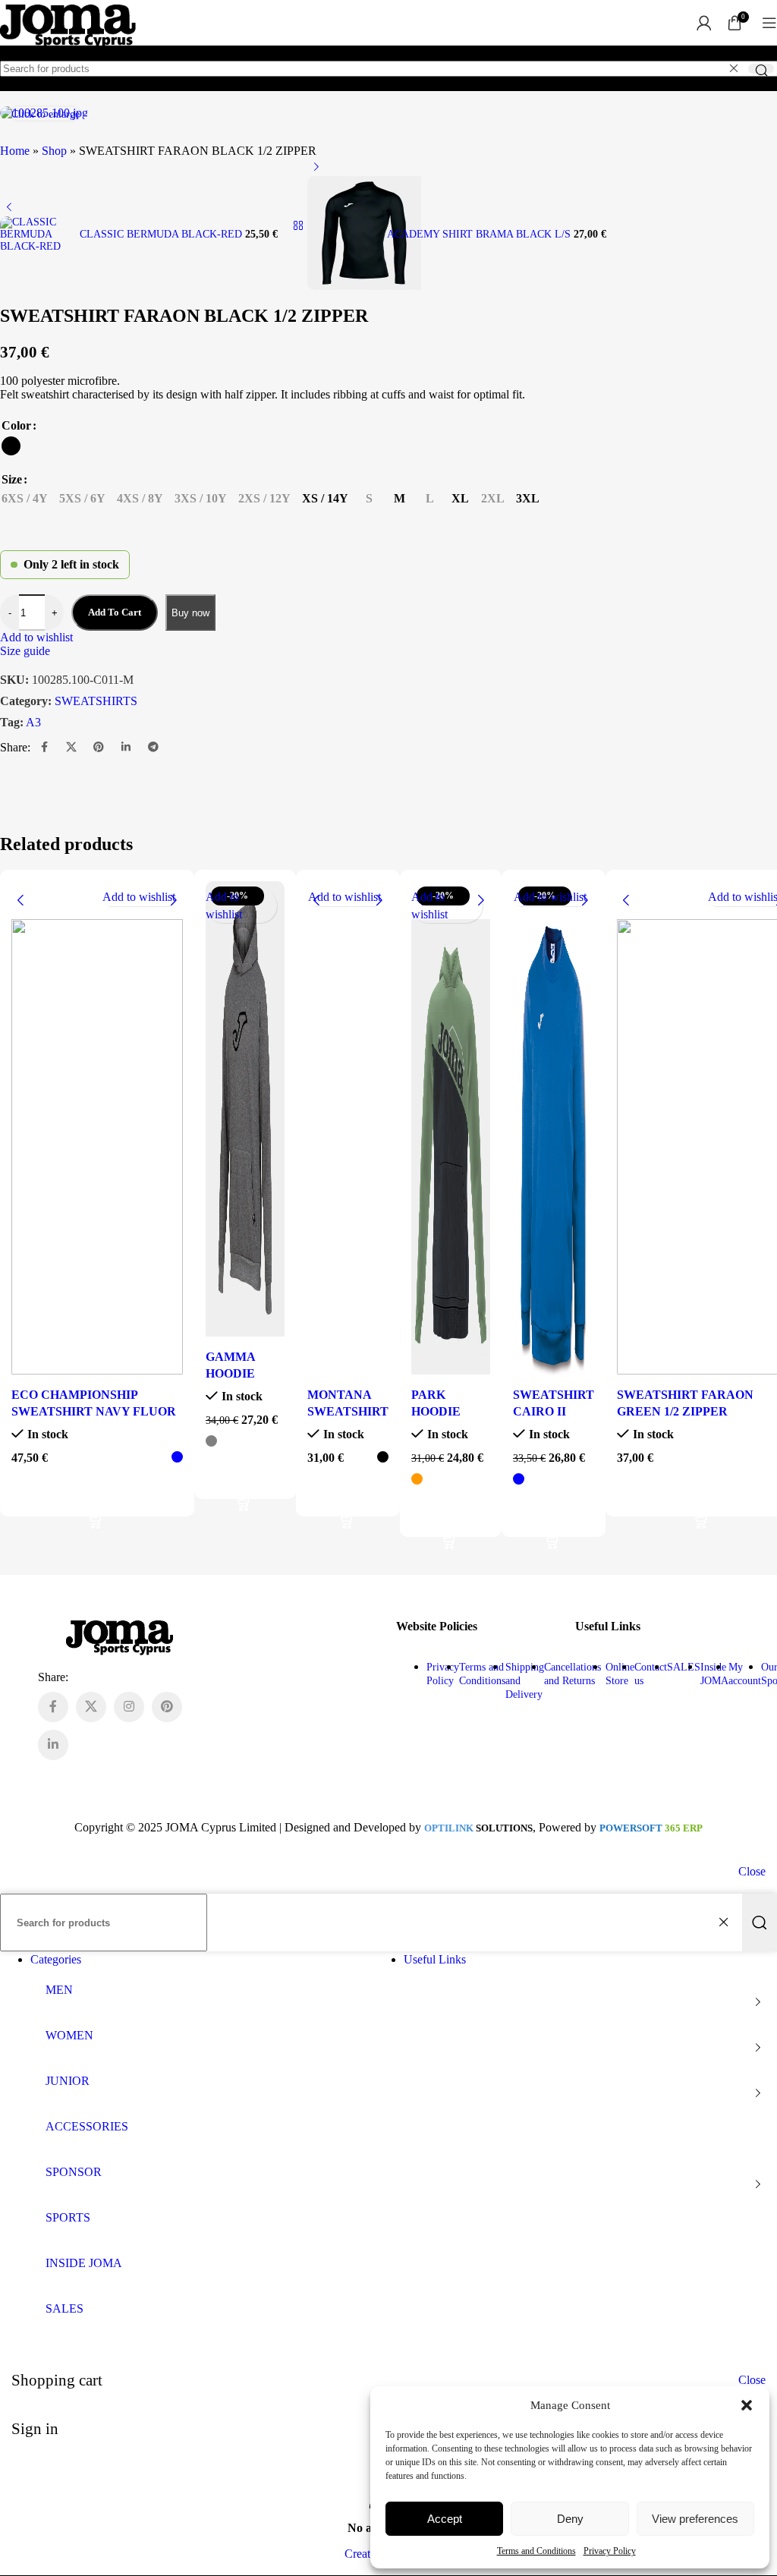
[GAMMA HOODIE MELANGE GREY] (245, 1111)
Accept (445, 2519)
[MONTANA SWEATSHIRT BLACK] (348, 1130)
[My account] (704, 23)
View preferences (695, 2519)
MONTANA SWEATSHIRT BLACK (348, 1412)
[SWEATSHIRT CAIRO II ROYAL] (554, 1130)
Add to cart (115, 612)
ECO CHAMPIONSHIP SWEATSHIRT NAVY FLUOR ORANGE (94, 1412)
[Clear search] (734, 68)
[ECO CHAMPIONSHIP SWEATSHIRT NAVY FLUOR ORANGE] (97, 1130)
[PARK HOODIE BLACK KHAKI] (451, 1130)
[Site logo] (68, 49)
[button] (747, 2405)
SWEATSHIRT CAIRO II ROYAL (554, 1412)
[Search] (761, 69)
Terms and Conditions (536, 2551)
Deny (570, 2519)
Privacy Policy (610, 2551)
